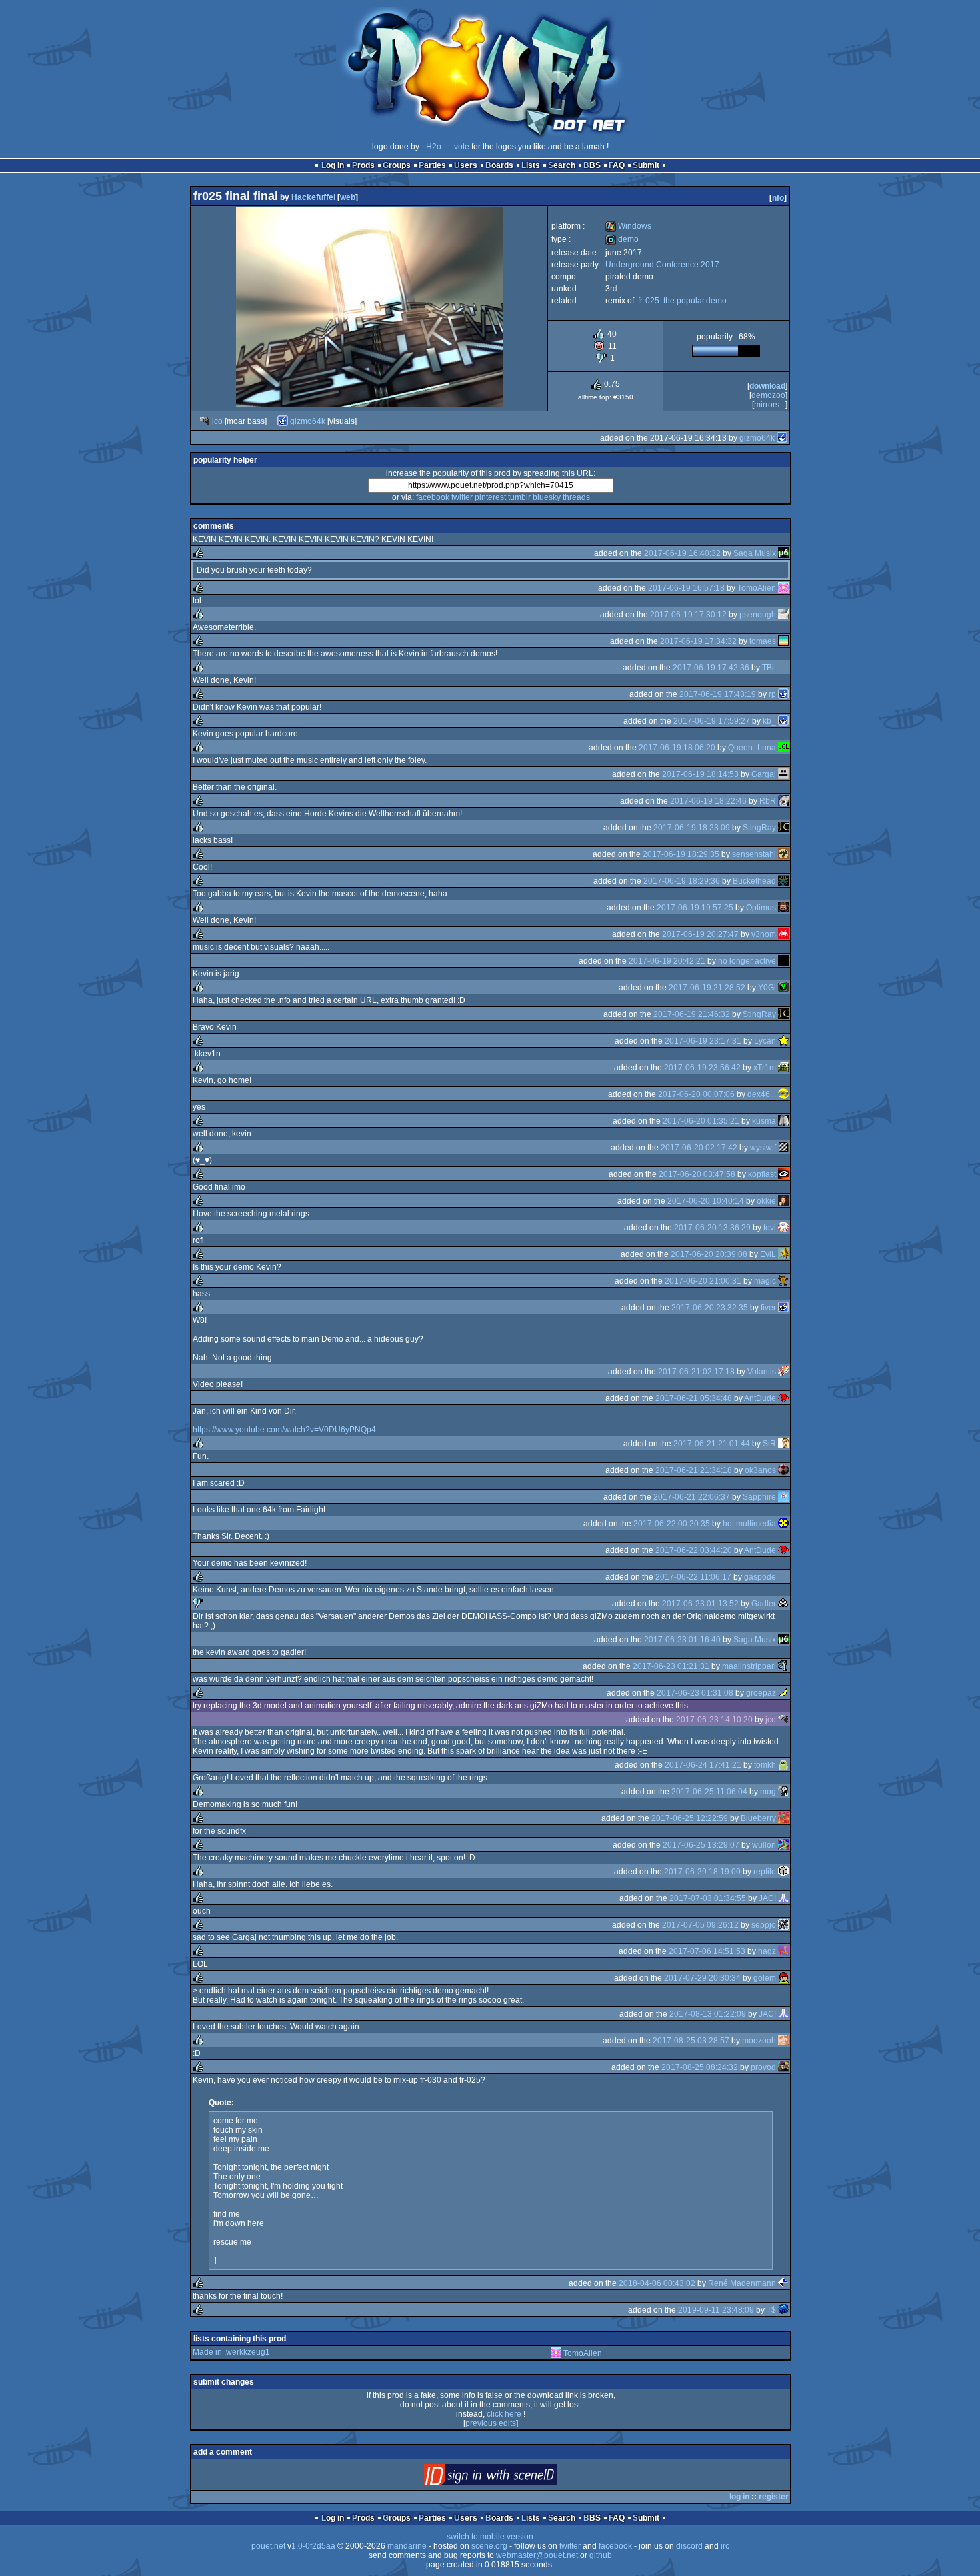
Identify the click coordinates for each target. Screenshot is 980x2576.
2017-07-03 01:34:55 (708, 1898)
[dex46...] (783, 1094)
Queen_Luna (752, 748)
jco (217, 421)
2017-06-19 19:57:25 (695, 908)
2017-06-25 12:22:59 (690, 1818)
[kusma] (783, 1121)
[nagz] (783, 1951)
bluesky (547, 497)
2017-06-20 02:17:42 (699, 1148)
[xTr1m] (783, 1068)
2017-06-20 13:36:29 (712, 1228)
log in (739, 2497)
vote (462, 147)
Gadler (764, 1604)
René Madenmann (742, 2283)
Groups (397, 165)
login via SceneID (513, 2478)
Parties (432, 165)
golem (765, 1978)
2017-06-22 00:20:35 (672, 1524)
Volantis (762, 1372)
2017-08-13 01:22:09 (708, 2014)
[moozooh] (783, 2041)
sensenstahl (754, 854)
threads (576, 497)
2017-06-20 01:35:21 (701, 1121)
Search (562, 165)
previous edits (491, 2423)
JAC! (767, 1898)
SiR (769, 1444)
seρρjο (764, 1925)
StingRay (759, 828)
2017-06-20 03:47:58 (697, 1174)
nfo (778, 198)
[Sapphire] (783, 1497)
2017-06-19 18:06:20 (677, 748)
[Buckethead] (783, 881)
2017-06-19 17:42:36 (711, 668)
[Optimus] (783, 908)
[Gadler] (783, 1604)
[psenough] (783, 615)
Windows (628, 226)
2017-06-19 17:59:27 (712, 721)
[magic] (783, 1281)
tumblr (519, 497)
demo (622, 239)
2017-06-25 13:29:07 (701, 1845)
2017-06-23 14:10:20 (714, 1720)
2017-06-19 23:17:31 (703, 1041)
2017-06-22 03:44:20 (694, 1550)
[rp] (783, 694)
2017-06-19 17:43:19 (718, 694)
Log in (333, 165)
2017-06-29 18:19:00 (702, 1872)
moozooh (759, 2041)
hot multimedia (749, 1524)
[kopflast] (783, 1174)
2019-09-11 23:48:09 (716, 2310)
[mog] (783, 1792)
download (767, 386)
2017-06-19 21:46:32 (692, 1014)
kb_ (769, 721)
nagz (767, 1951)
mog (768, 1792)
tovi (770, 1228)
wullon (764, 1845)
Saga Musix (755, 553)
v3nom (764, 934)
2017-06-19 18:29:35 (681, 854)
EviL (768, 1254)
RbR (768, 801)
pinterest (490, 497)
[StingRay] (783, 828)
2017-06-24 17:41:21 (703, 1765)
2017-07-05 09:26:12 (700, 1925)
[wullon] (783, 1845)
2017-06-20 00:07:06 (696, 1094)
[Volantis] (783, 1372)
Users (466, 165)
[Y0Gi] (783, 988)
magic (765, 1281)
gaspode (760, 1577)
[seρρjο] (783, 1925)
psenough (758, 615)
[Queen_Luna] (783, 748)
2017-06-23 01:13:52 (700, 1604)
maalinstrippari (749, 1666)
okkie (766, 1201)
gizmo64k (308, 421)
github (601, 2555)
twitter (462, 497)
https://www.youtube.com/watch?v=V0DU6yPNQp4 (284, 1430)
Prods (363, 165)
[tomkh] (783, 1765)
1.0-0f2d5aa (313, 2546)
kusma (764, 1121)
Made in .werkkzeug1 (231, 2352)
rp (772, 694)
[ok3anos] (783, 1470)
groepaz (761, 1693)
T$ (771, 2310)
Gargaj (764, 774)
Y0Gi (767, 988)
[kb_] (783, 721)
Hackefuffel (313, 197)
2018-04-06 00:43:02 (657, 2283)
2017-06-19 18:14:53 (700, 774)
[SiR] (783, 1444)
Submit (646, 165)
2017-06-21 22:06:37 (692, 1497)
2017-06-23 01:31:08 (695, 1693)
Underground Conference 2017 (662, 265)
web (348, 197)
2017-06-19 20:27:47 (700, 934)
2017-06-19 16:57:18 (686, 588)
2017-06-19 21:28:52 (707, 988)
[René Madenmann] (783, 2283)
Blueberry (758, 1818)
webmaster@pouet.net (537, 2555)
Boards (499, 165)
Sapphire (759, 1497)
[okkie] (783, 1201)
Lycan (765, 1041)
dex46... (762, 1094)
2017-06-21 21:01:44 (712, 1444)
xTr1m (765, 1068)
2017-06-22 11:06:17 (693, 1577)
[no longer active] (783, 961)
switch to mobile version (490, 2537)
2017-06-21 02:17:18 (696, 1372)
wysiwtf (763, 1148)
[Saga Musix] (783, 553)
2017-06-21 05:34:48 (694, 1398)
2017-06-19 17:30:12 (688, 615)
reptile (765, 1872)
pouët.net (268, 2546)
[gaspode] (783, 1577)
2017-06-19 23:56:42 (702, 1068)
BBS (592, 165)
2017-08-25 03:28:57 (691, 2041)
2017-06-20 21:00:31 (703, 1281)
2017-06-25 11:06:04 (709, 1792)
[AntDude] (783, 1398)
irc (725, 2546)
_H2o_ (434, 147)
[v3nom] (783, 934)
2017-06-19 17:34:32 (698, 641)
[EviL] (783, 1254)
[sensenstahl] (783, 854)
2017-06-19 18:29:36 (682, 881)
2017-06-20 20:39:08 (709, 1254)
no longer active (747, 961)
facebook (433, 497)
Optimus (761, 908)
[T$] (783, 2310)
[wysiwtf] (783, 1148)
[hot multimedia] (783, 1524)
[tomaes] (783, 641)
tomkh (765, 1765)
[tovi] (783, 1228)
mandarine (407, 2546)
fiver (768, 1308)
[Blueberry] (783, 1818)
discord (689, 2546)
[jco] (205, 421)
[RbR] (783, 801)
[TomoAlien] (783, 588)
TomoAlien (757, 588)
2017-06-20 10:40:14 (706, 1201)
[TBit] (783, 668)
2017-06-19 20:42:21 (667, 961)
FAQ (617, 165)
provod (763, 2067)
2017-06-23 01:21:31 (671, 1666)
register (774, 2497)
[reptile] (783, 1872)
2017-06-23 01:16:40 (682, 1640)
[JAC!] (783, 1898)
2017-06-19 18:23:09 (692, 828)
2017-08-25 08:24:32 (700, 2067)
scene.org (489, 2546)
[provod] (783, 2067)
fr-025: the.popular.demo (682, 301)
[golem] (783, 1978)
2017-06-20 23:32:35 (710, 1308)
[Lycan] (783, 1041)
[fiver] (783, 1308)
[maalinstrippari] (783, 1666)
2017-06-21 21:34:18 (694, 1470)
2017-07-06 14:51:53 (707, 1951)
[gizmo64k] (283, 421)
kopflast (762, 1174)
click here (504, 2414)
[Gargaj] (783, 774)
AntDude (760, 1398)
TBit (769, 668)
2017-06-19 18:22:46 (708, 801)
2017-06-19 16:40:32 (682, 553)
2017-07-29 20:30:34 (702, 1978)
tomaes (763, 641)
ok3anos (760, 1470)
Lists (531, 165)
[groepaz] (783, 1693)
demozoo (768, 395)
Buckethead (754, 881)
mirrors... (770, 405)
